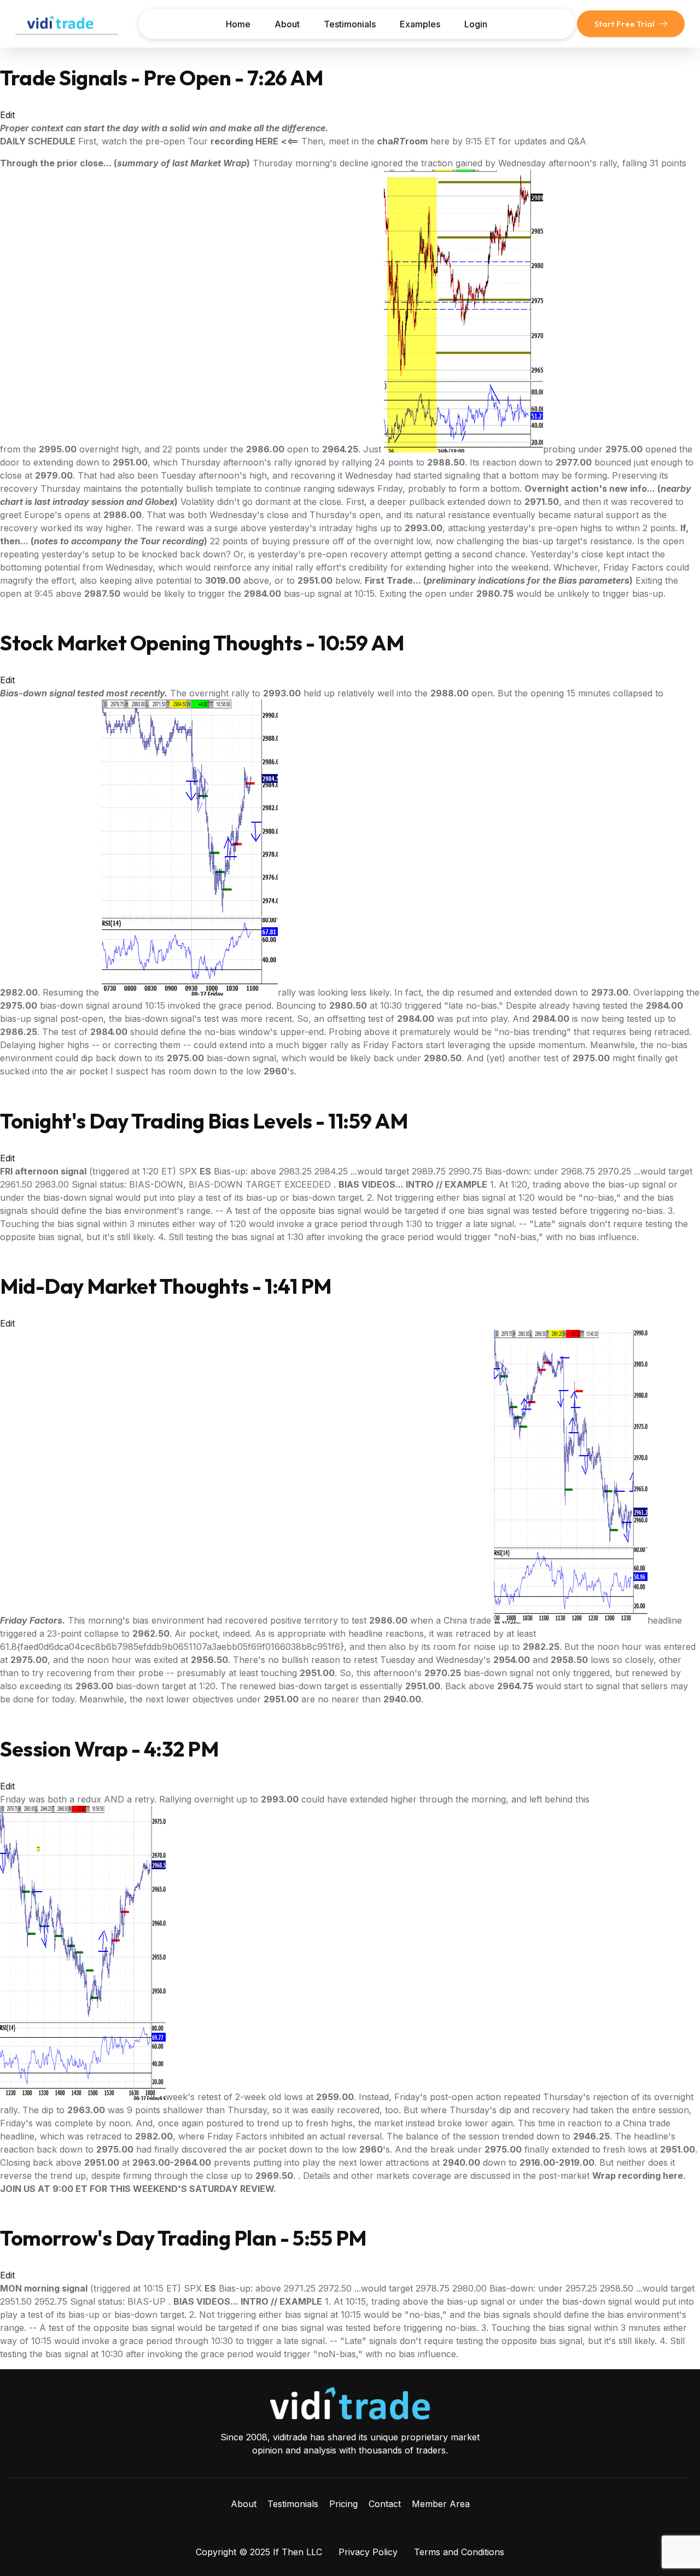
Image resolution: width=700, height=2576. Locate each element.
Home (238, 24)
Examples (420, 24)
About (287, 24)
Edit (7, 115)
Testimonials (350, 24)
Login (476, 24)
